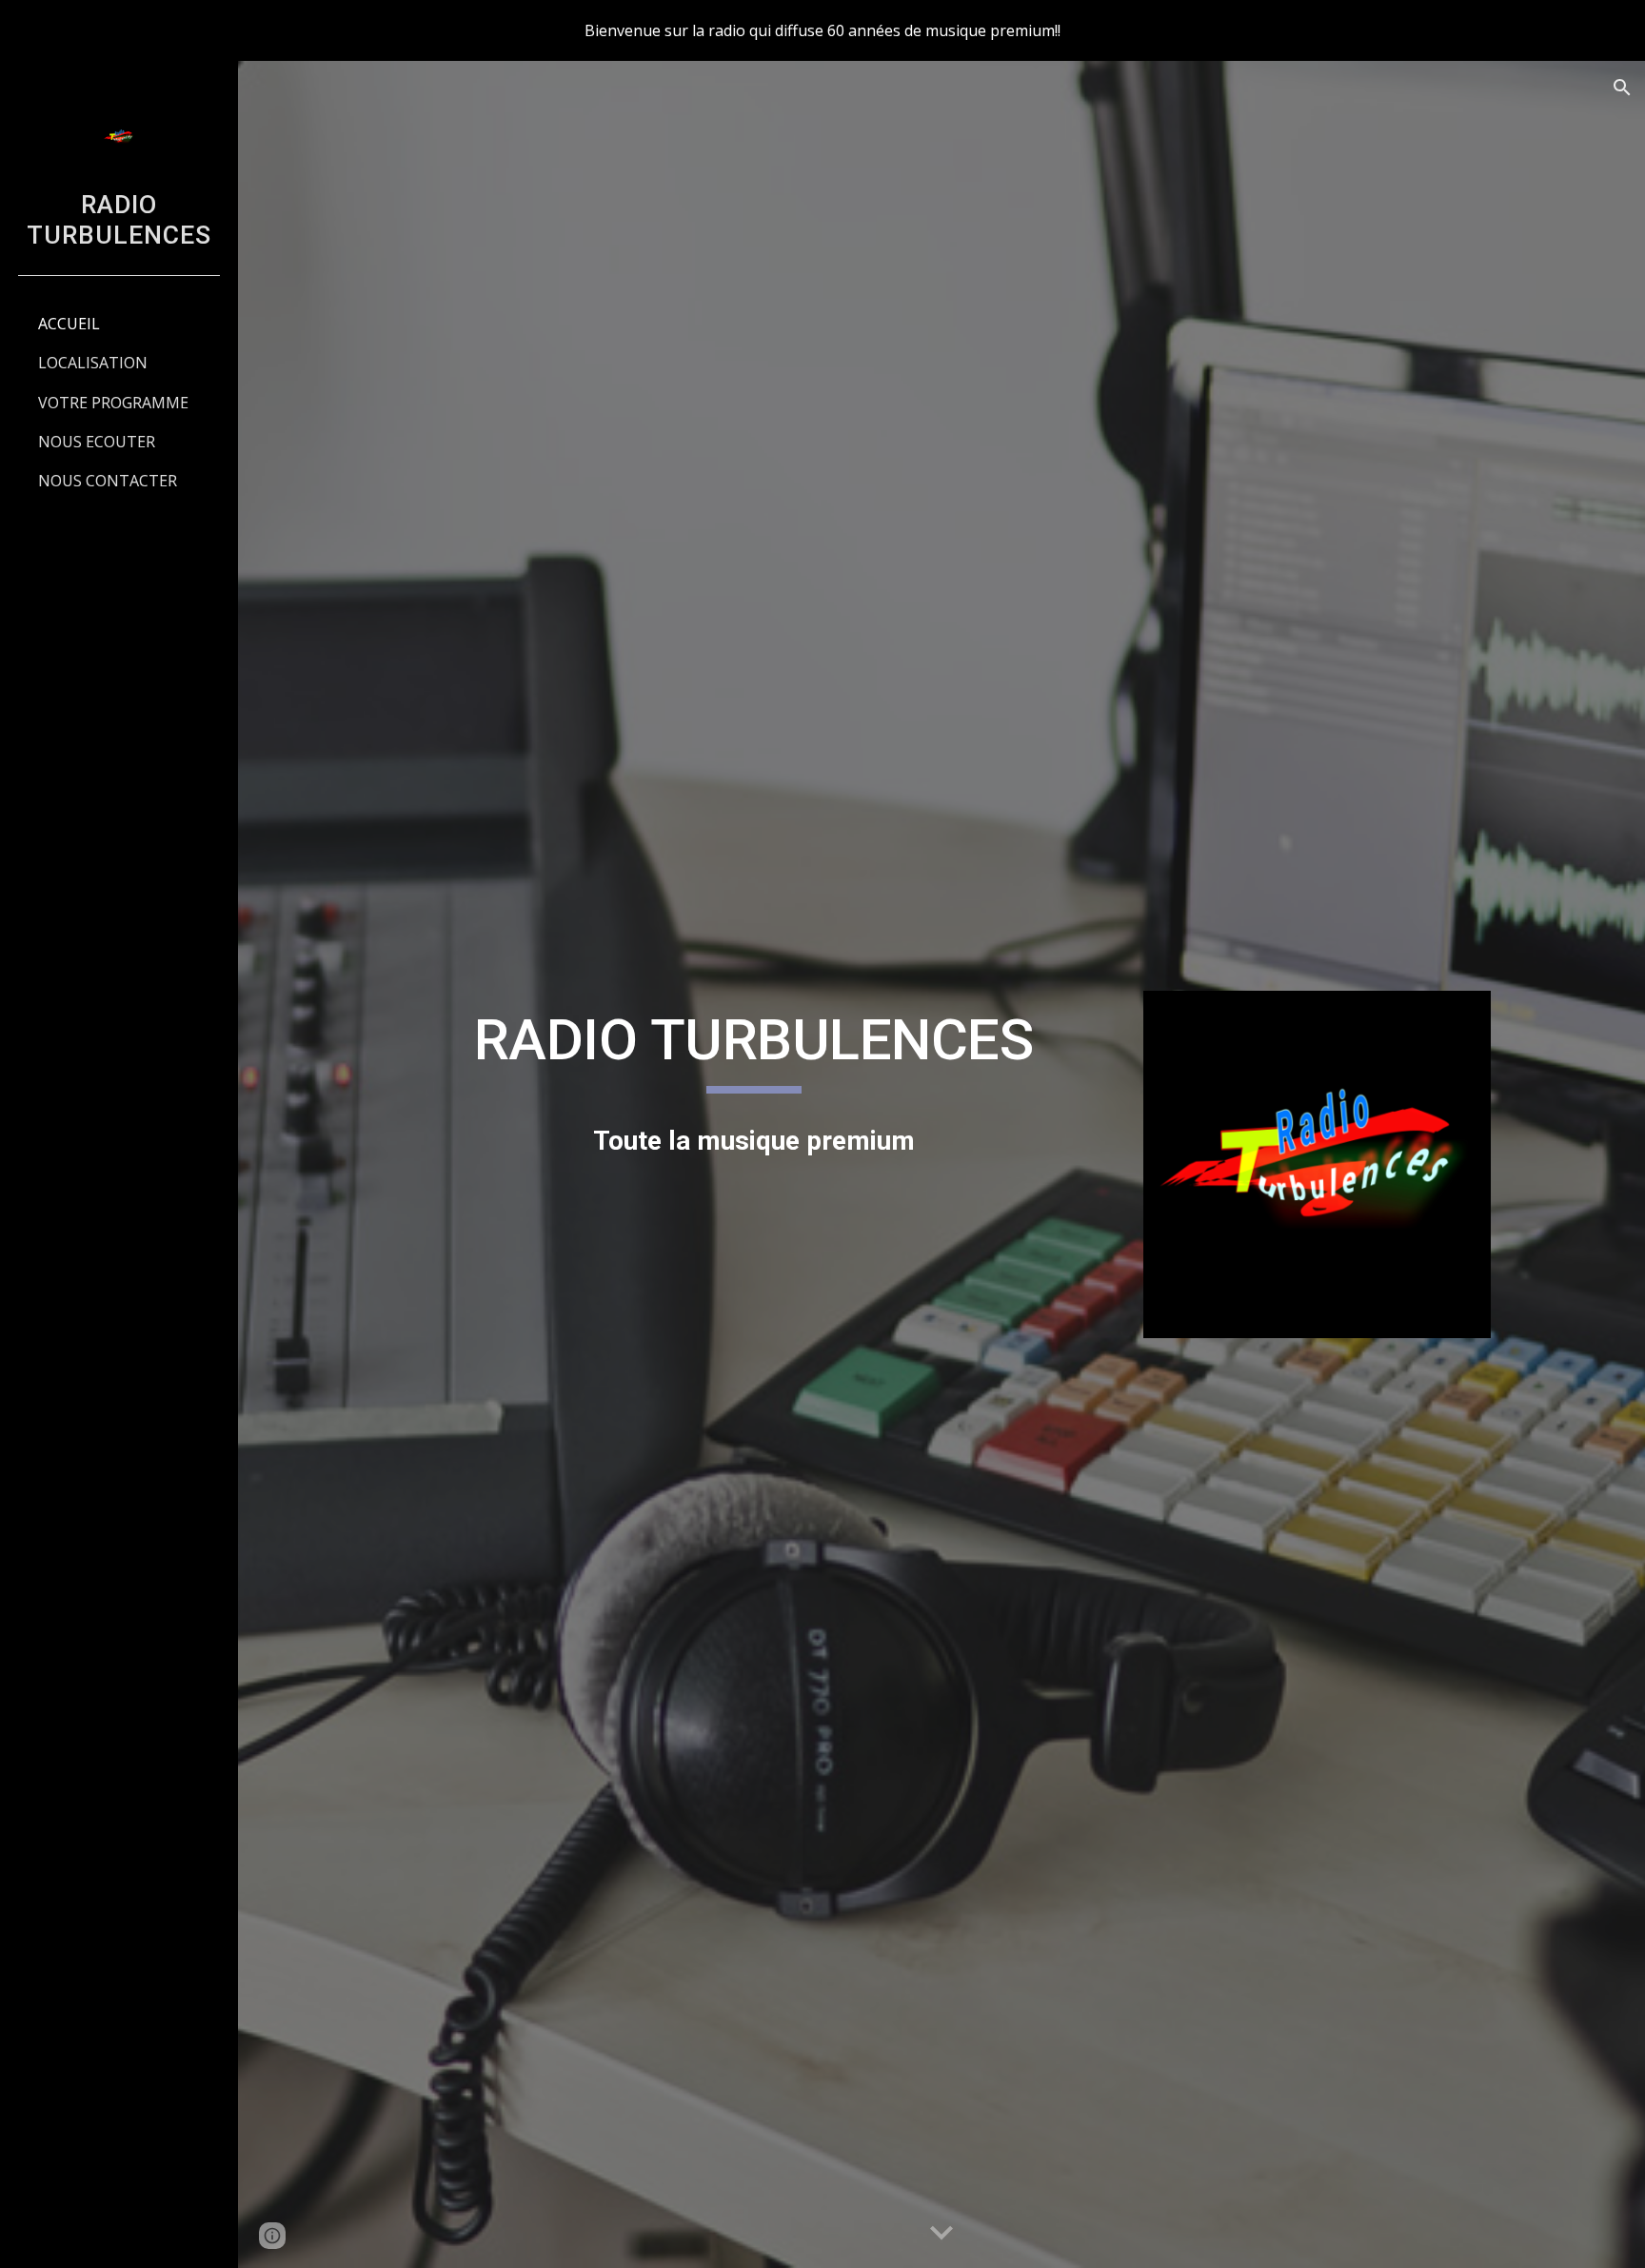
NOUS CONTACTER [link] (108, 481)
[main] (754, 1049)
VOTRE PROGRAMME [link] (113, 403)
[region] (822, 30)
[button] (1622, 88)
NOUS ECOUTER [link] (97, 442)
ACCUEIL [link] (69, 324)
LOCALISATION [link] (93, 363)
